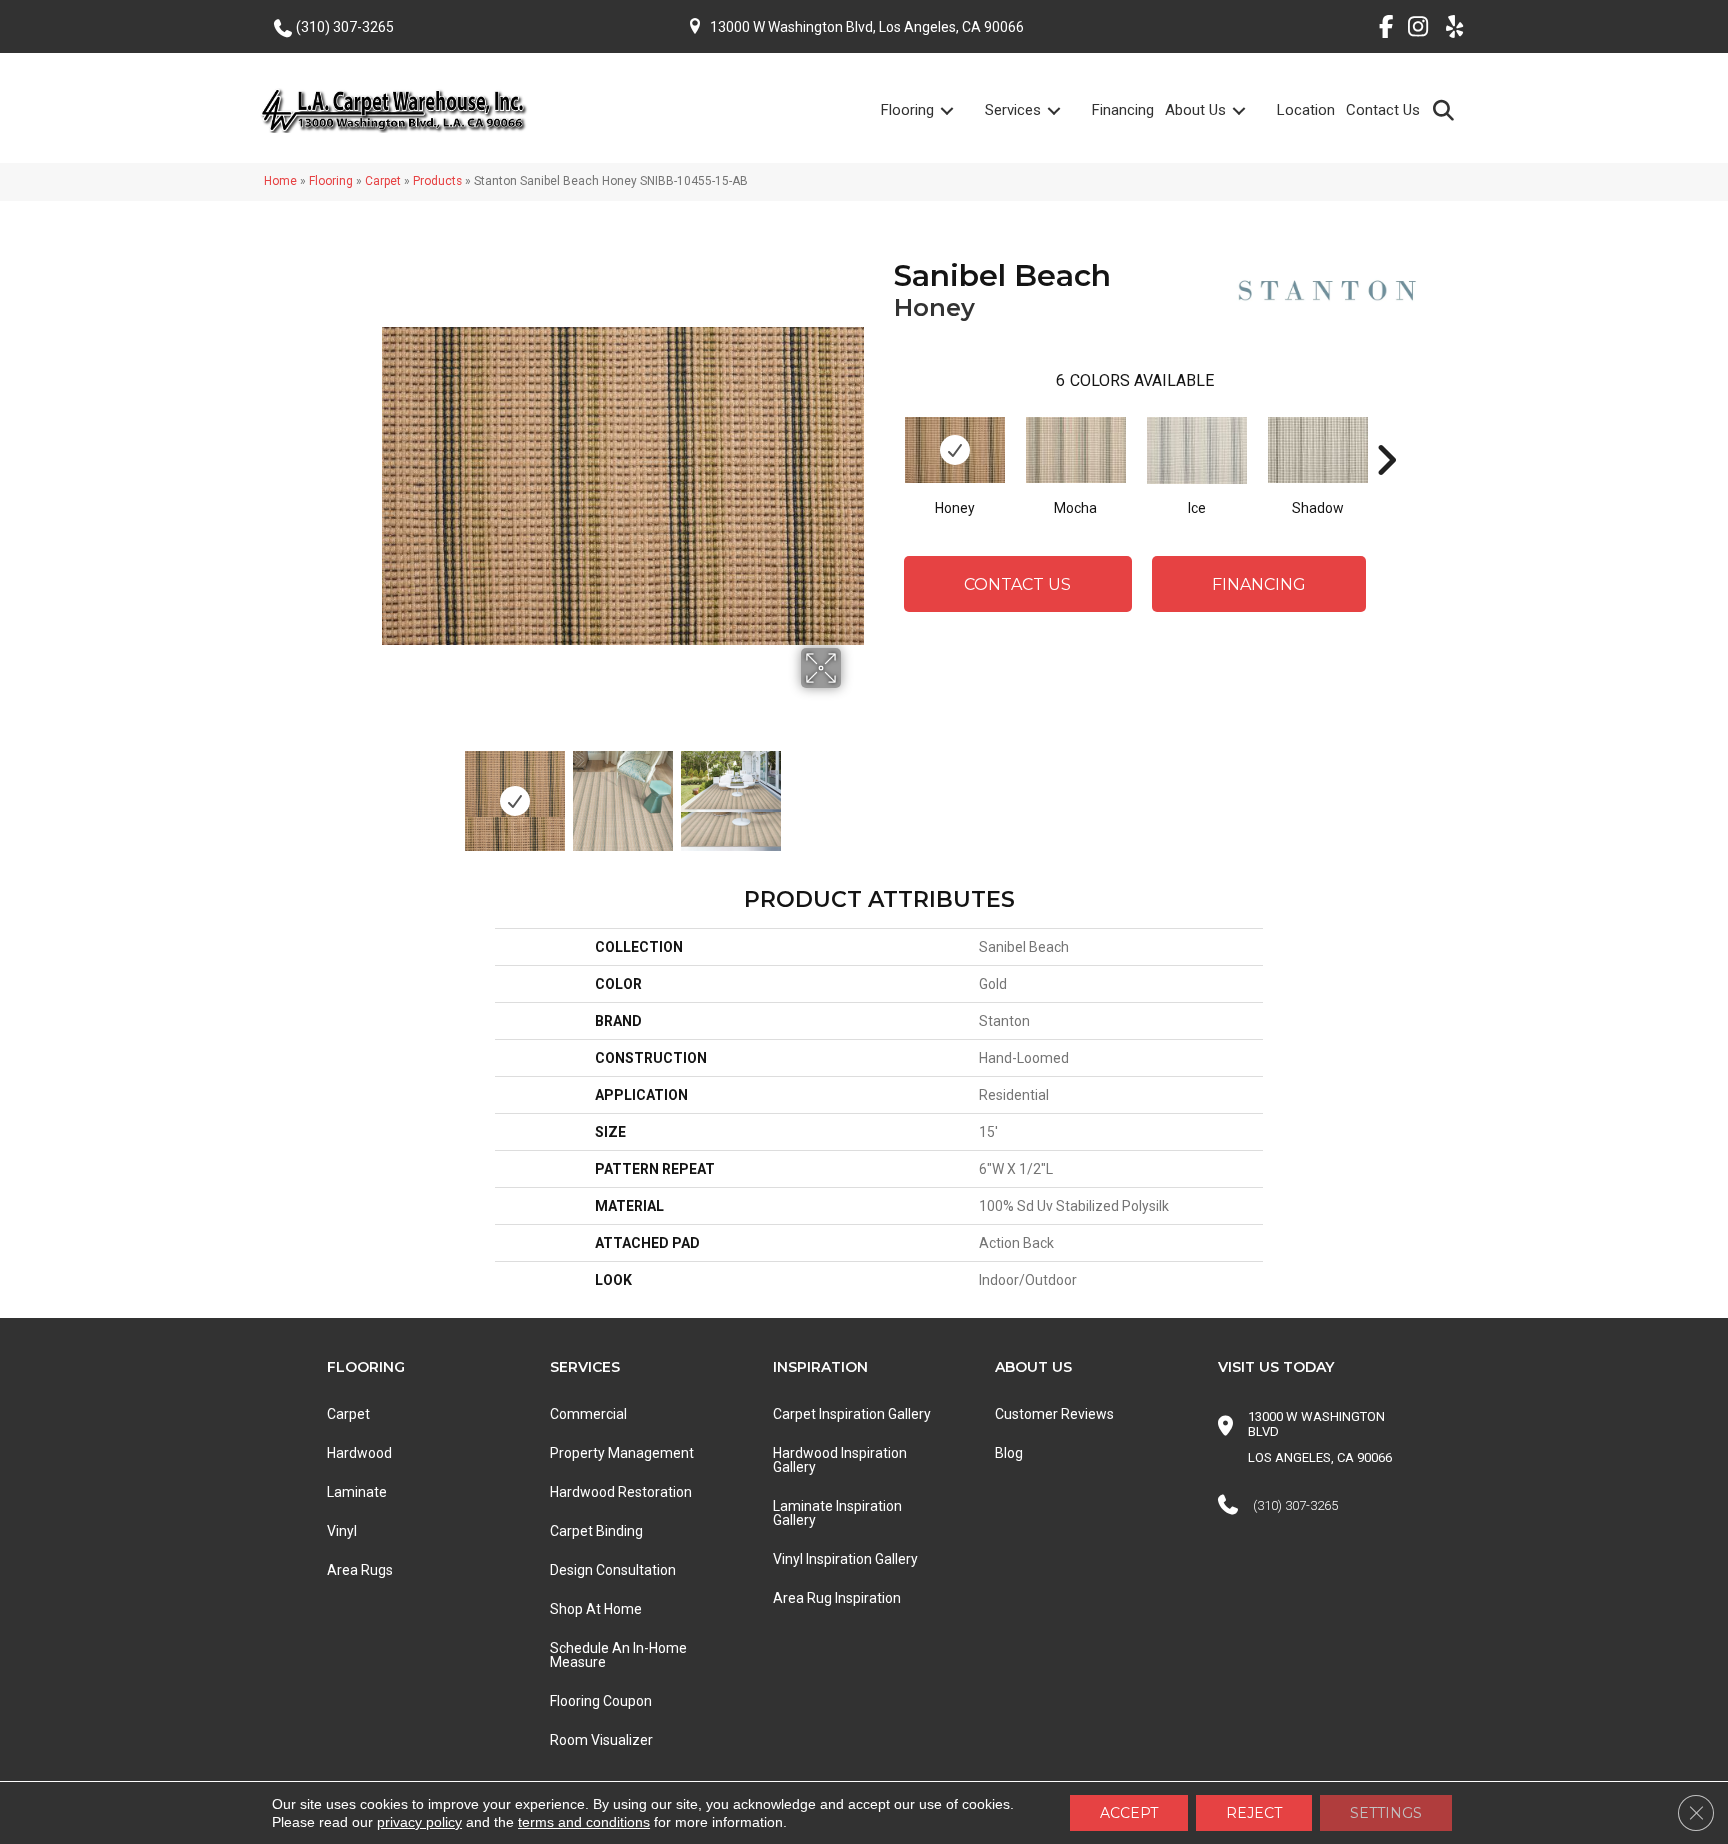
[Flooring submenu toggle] (959, 110)
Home (280, 181)
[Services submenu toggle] (1066, 110)
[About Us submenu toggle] (1251, 110)
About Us (1195, 110)
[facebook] (1378, 30)
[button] (1447, 109)
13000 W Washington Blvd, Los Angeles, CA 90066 (867, 27)
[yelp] (1448, 30)
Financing (1123, 110)
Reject (1254, 1813)
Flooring (907, 110)
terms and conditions (584, 1822)
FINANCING (1259, 584)
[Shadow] (1318, 450)
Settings (1386, 1813)
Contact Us (1383, 110)
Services (1013, 110)
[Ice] (1197, 450)
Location (1306, 110)
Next (854, 791)
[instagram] (1413, 30)
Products (437, 181)
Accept (1129, 1813)
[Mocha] (1076, 450)
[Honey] (955, 450)
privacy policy (419, 1822)
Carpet (383, 181)
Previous (392, 791)
